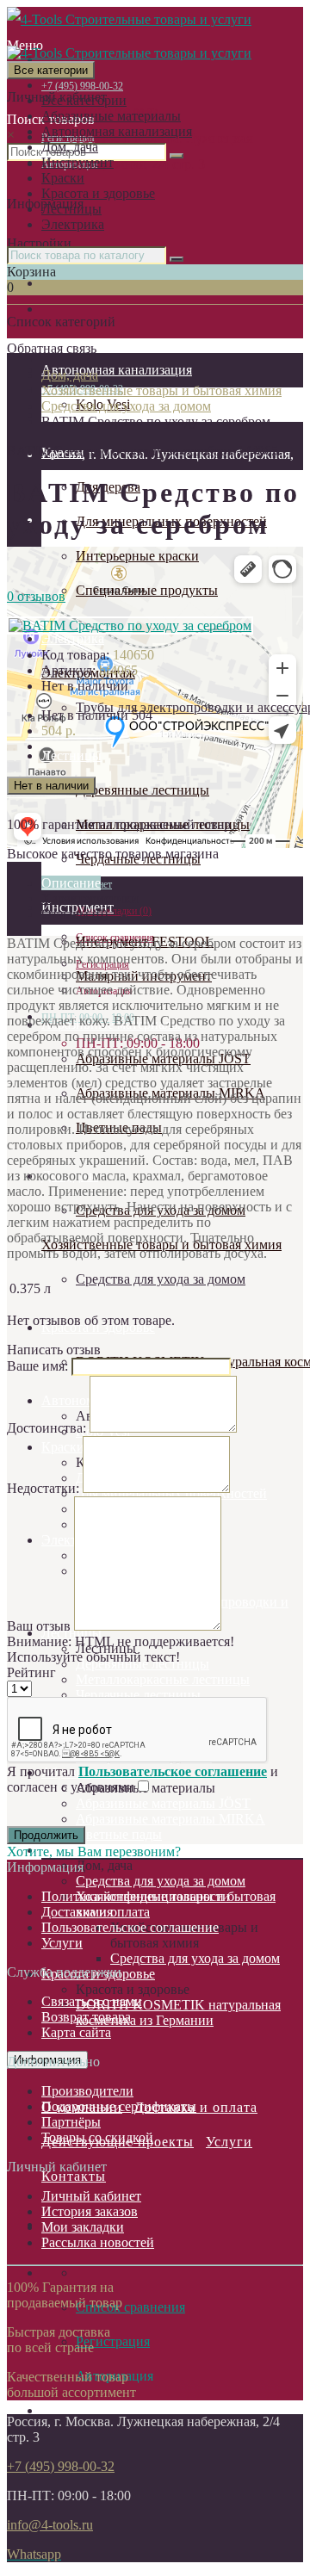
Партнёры (71, 2122)
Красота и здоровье (98, 193)
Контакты (74, 2176)
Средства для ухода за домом (161, 1279)
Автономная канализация (117, 131)
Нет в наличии (51, 786)
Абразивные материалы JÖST (163, 1803)
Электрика (73, 224)
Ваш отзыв (39, 1626)
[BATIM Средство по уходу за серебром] (130, 625)
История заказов (90, 2211)
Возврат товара (86, 2017)
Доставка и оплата (96, 1912)
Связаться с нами (92, 2001)
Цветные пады (119, 1834)
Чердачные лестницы (138, 1695)
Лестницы (71, 209)
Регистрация (113, 2341)
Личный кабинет (91, 2196)
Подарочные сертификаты (119, 2106)
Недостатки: (43, 1488)
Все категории (84, 100)
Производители (87, 2091)
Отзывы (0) (74, 914)
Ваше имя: (37, 1366)
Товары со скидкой (97, 2137)
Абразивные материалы (111, 116)
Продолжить (46, 1835)
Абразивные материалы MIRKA (170, 1819)
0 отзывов (36, 596)
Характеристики (90, 898)
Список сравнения (130, 2307)
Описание (71, 883)
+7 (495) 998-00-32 (61, 2466)
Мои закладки (83, 2227)
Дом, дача (70, 147)
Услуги (229, 2142)
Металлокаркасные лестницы (163, 1679)
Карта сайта (76, 2032)
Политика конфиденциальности (136, 1896)
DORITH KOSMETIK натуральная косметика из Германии (178, 2012)
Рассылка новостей (98, 2242)
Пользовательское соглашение (130, 1927)
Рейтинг (31, 1672)
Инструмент (77, 162)
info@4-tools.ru (50, 2525)
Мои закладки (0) (114, 911)
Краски (63, 178)
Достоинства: (46, 1428)
